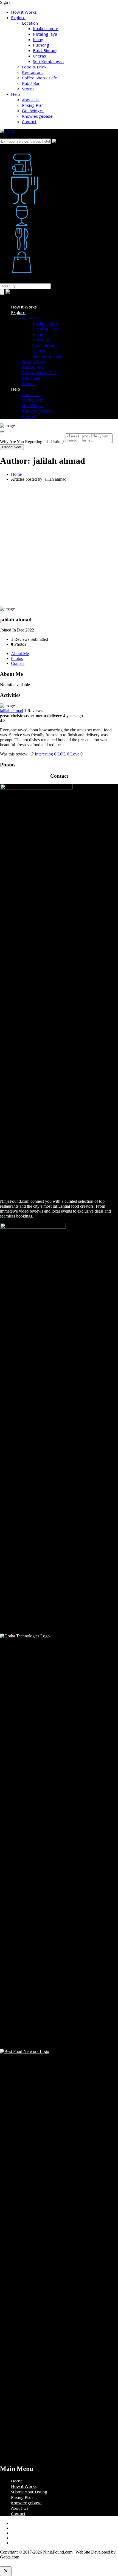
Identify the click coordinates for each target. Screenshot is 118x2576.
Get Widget (33, 111)
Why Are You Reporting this (32, 442)
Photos (17, 658)
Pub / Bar (31, 83)
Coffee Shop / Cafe (40, 78)
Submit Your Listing (29, 2492)
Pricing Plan (33, 105)
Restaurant (33, 72)
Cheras (40, 56)
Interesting (46, 754)
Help (16, 94)
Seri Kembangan (48, 61)
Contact (29, 122)
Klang (38, 39)
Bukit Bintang (45, 50)
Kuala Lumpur (46, 28)
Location (30, 23)
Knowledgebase (37, 116)
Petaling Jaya (45, 34)
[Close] (2, 432)
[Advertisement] (59, 545)
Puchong (41, 45)
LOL (63, 754)
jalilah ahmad (12, 711)
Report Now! (12, 447)
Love (76, 754)
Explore (18, 18)
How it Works (24, 12)
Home (16, 474)
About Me (20, 654)
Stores (28, 89)
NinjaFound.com (15, 1201)
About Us (31, 100)
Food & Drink (34, 67)
